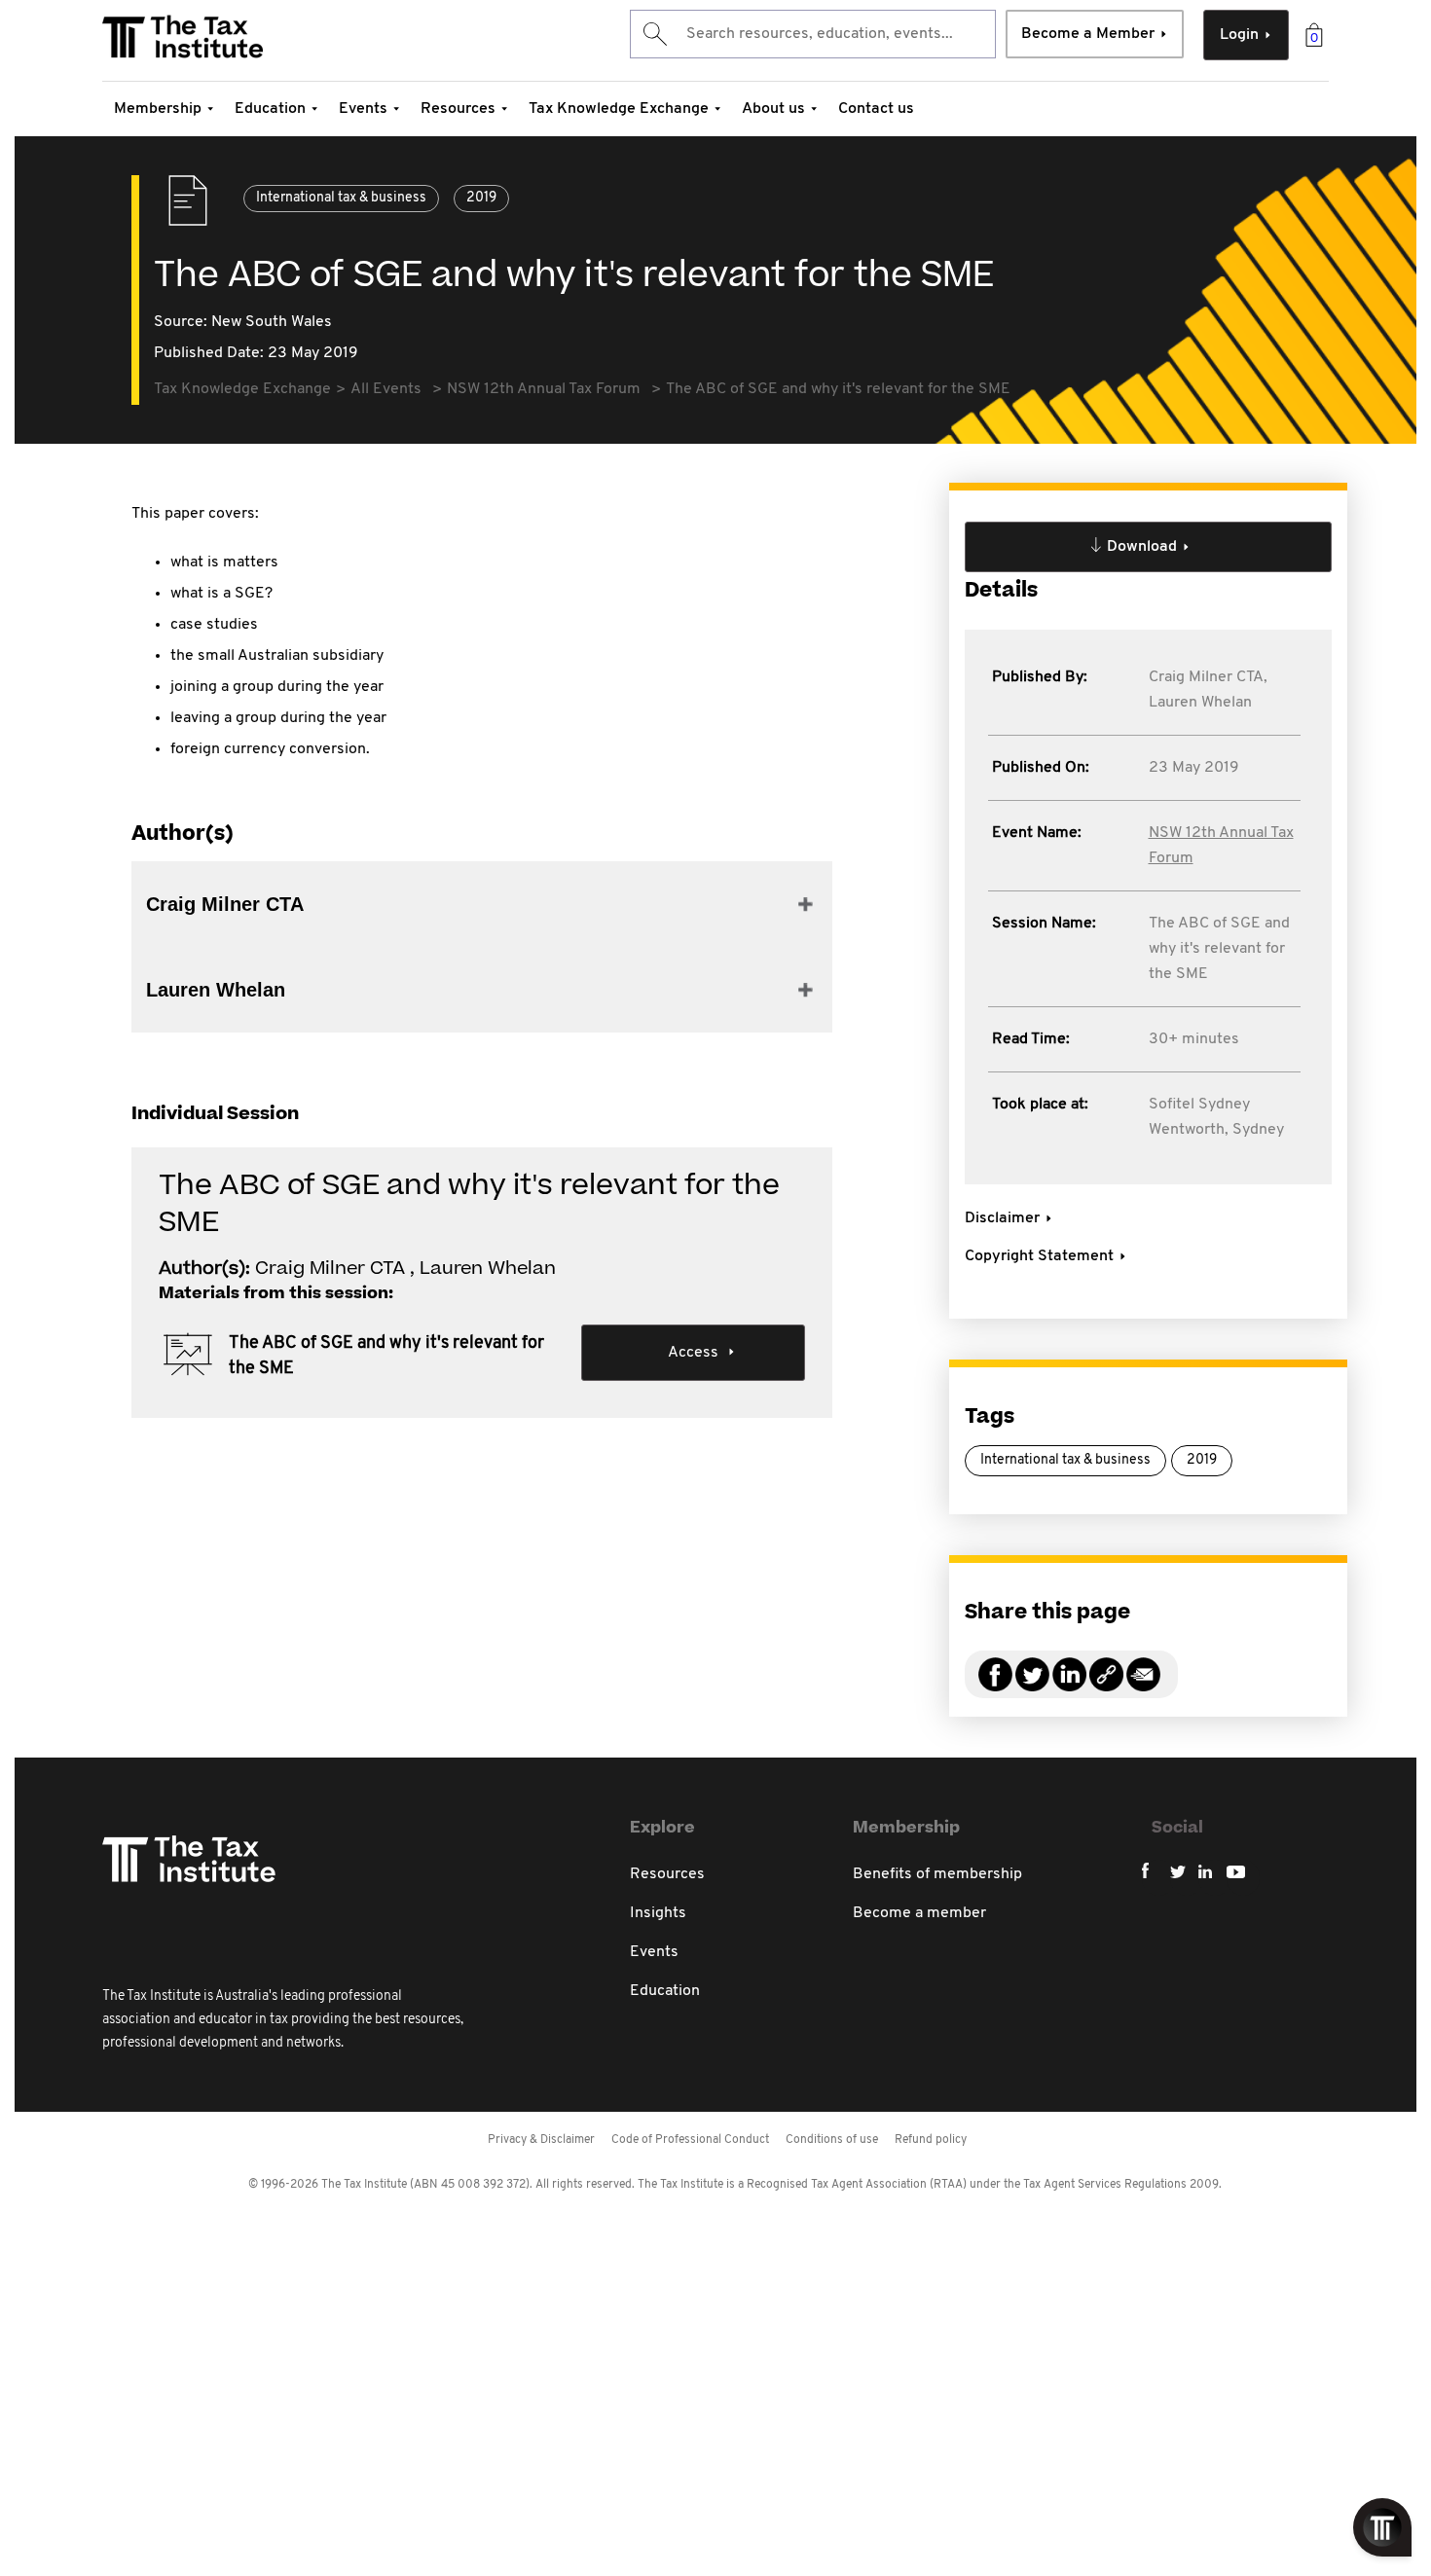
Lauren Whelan (1200, 703)
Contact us (876, 109)
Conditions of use (832, 2140)
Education (270, 109)
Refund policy (931, 2140)
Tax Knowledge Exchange (619, 109)
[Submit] (654, 34)
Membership (158, 109)
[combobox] (813, 34)
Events (363, 109)
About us (773, 109)
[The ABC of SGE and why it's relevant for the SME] (1106, 1686)
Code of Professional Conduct (690, 2140)
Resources (458, 109)
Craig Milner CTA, (1208, 677)
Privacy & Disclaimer (541, 2140)
